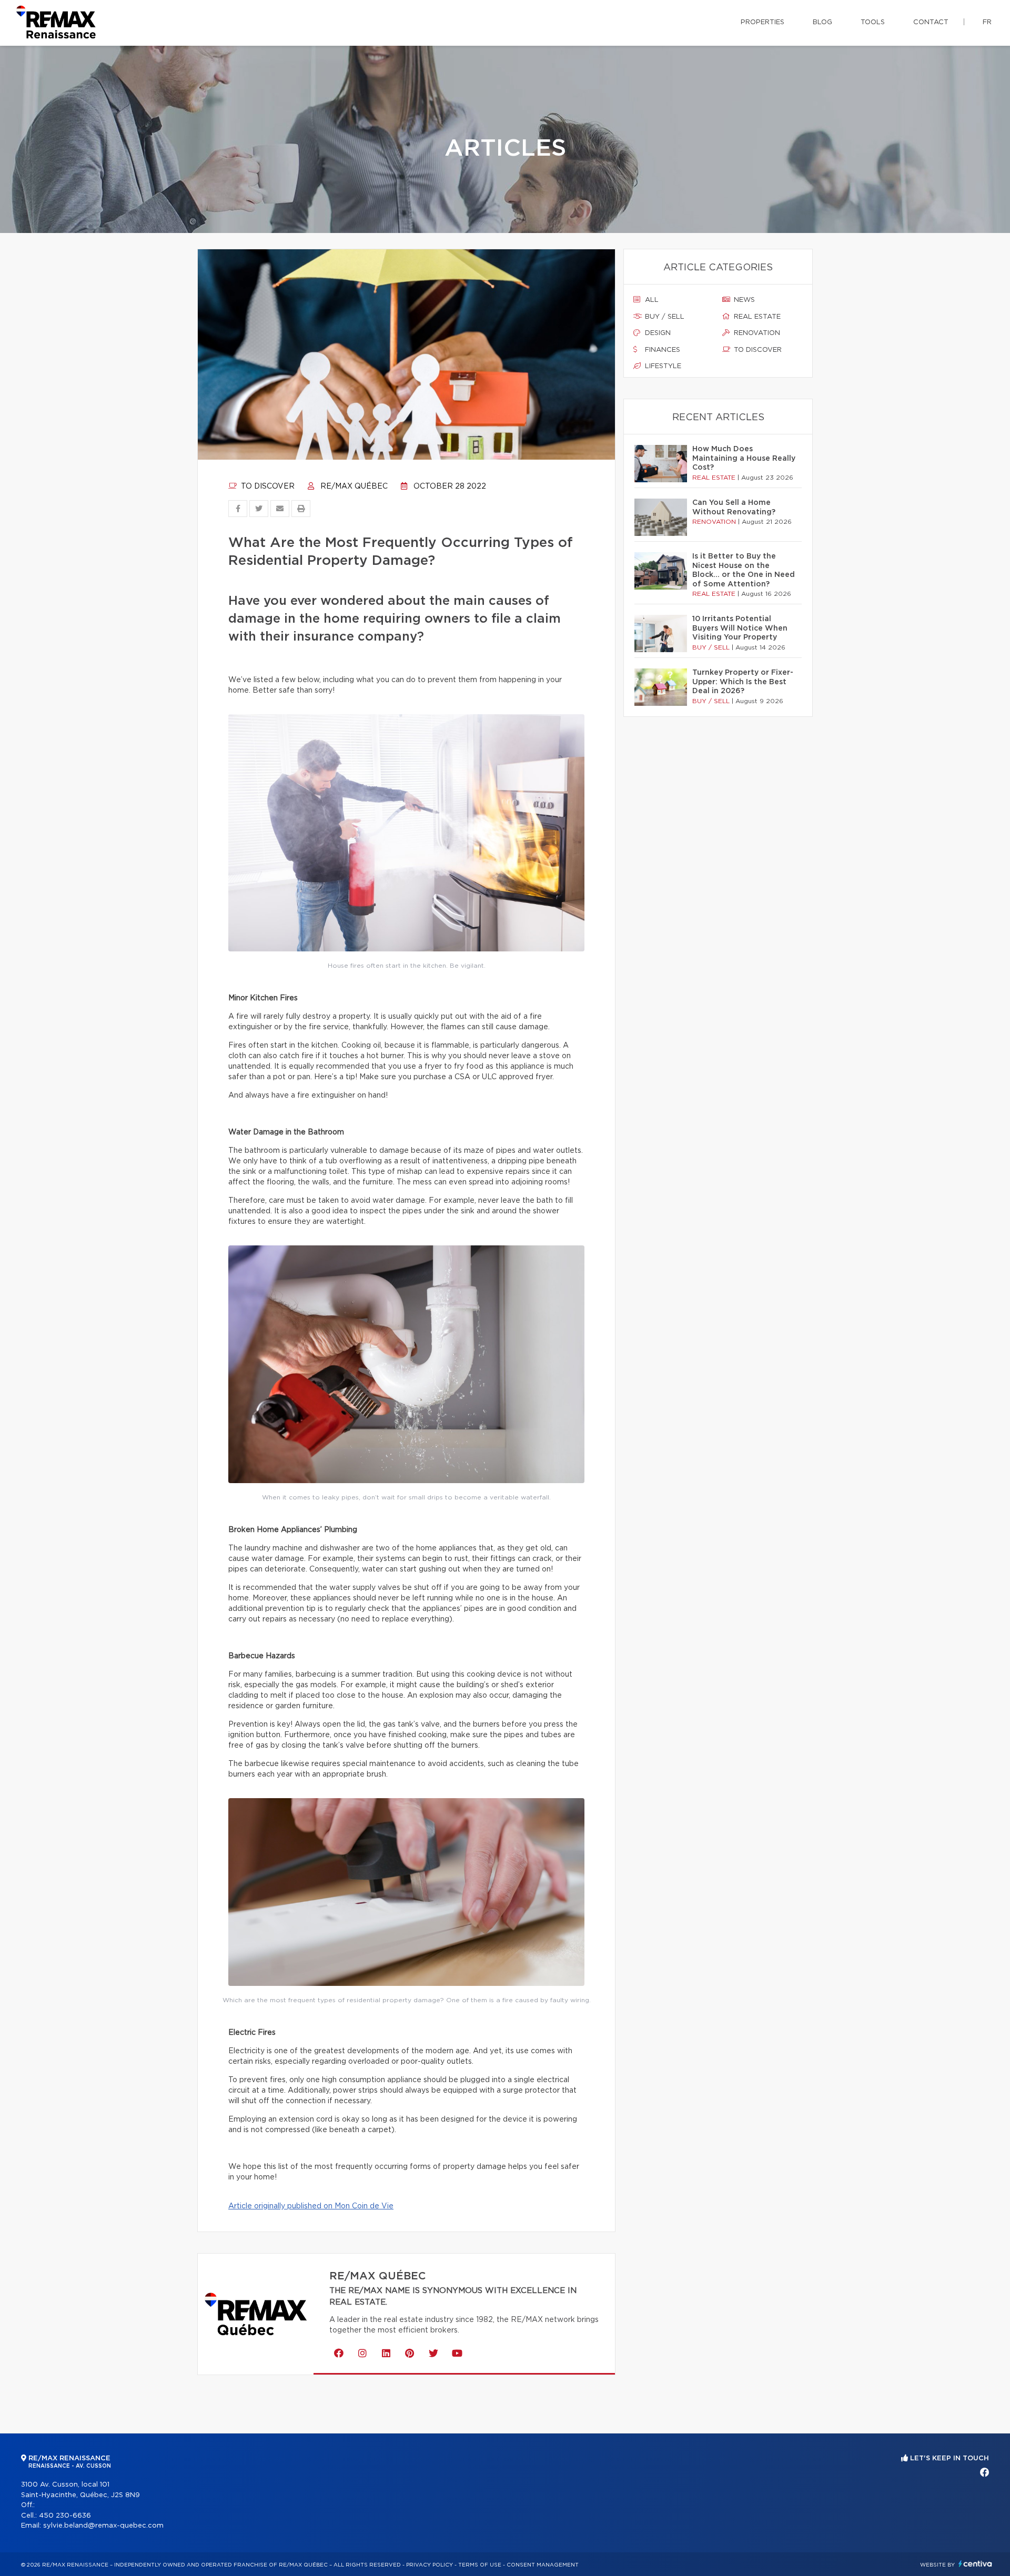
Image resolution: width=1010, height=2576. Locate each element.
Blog (822, 22)
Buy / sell (664, 317)
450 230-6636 (65, 2516)
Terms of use (480, 2565)
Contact (931, 22)
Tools (873, 22)
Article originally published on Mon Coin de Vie (311, 2206)
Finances (661, 350)
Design (657, 333)
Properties (762, 22)
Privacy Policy (430, 2565)
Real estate (756, 317)
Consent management (543, 2565)
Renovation (756, 333)
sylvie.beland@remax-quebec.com (103, 2526)
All (651, 300)
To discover (267, 486)
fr (987, 22)
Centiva (975, 2564)
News (743, 300)
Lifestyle (662, 366)
